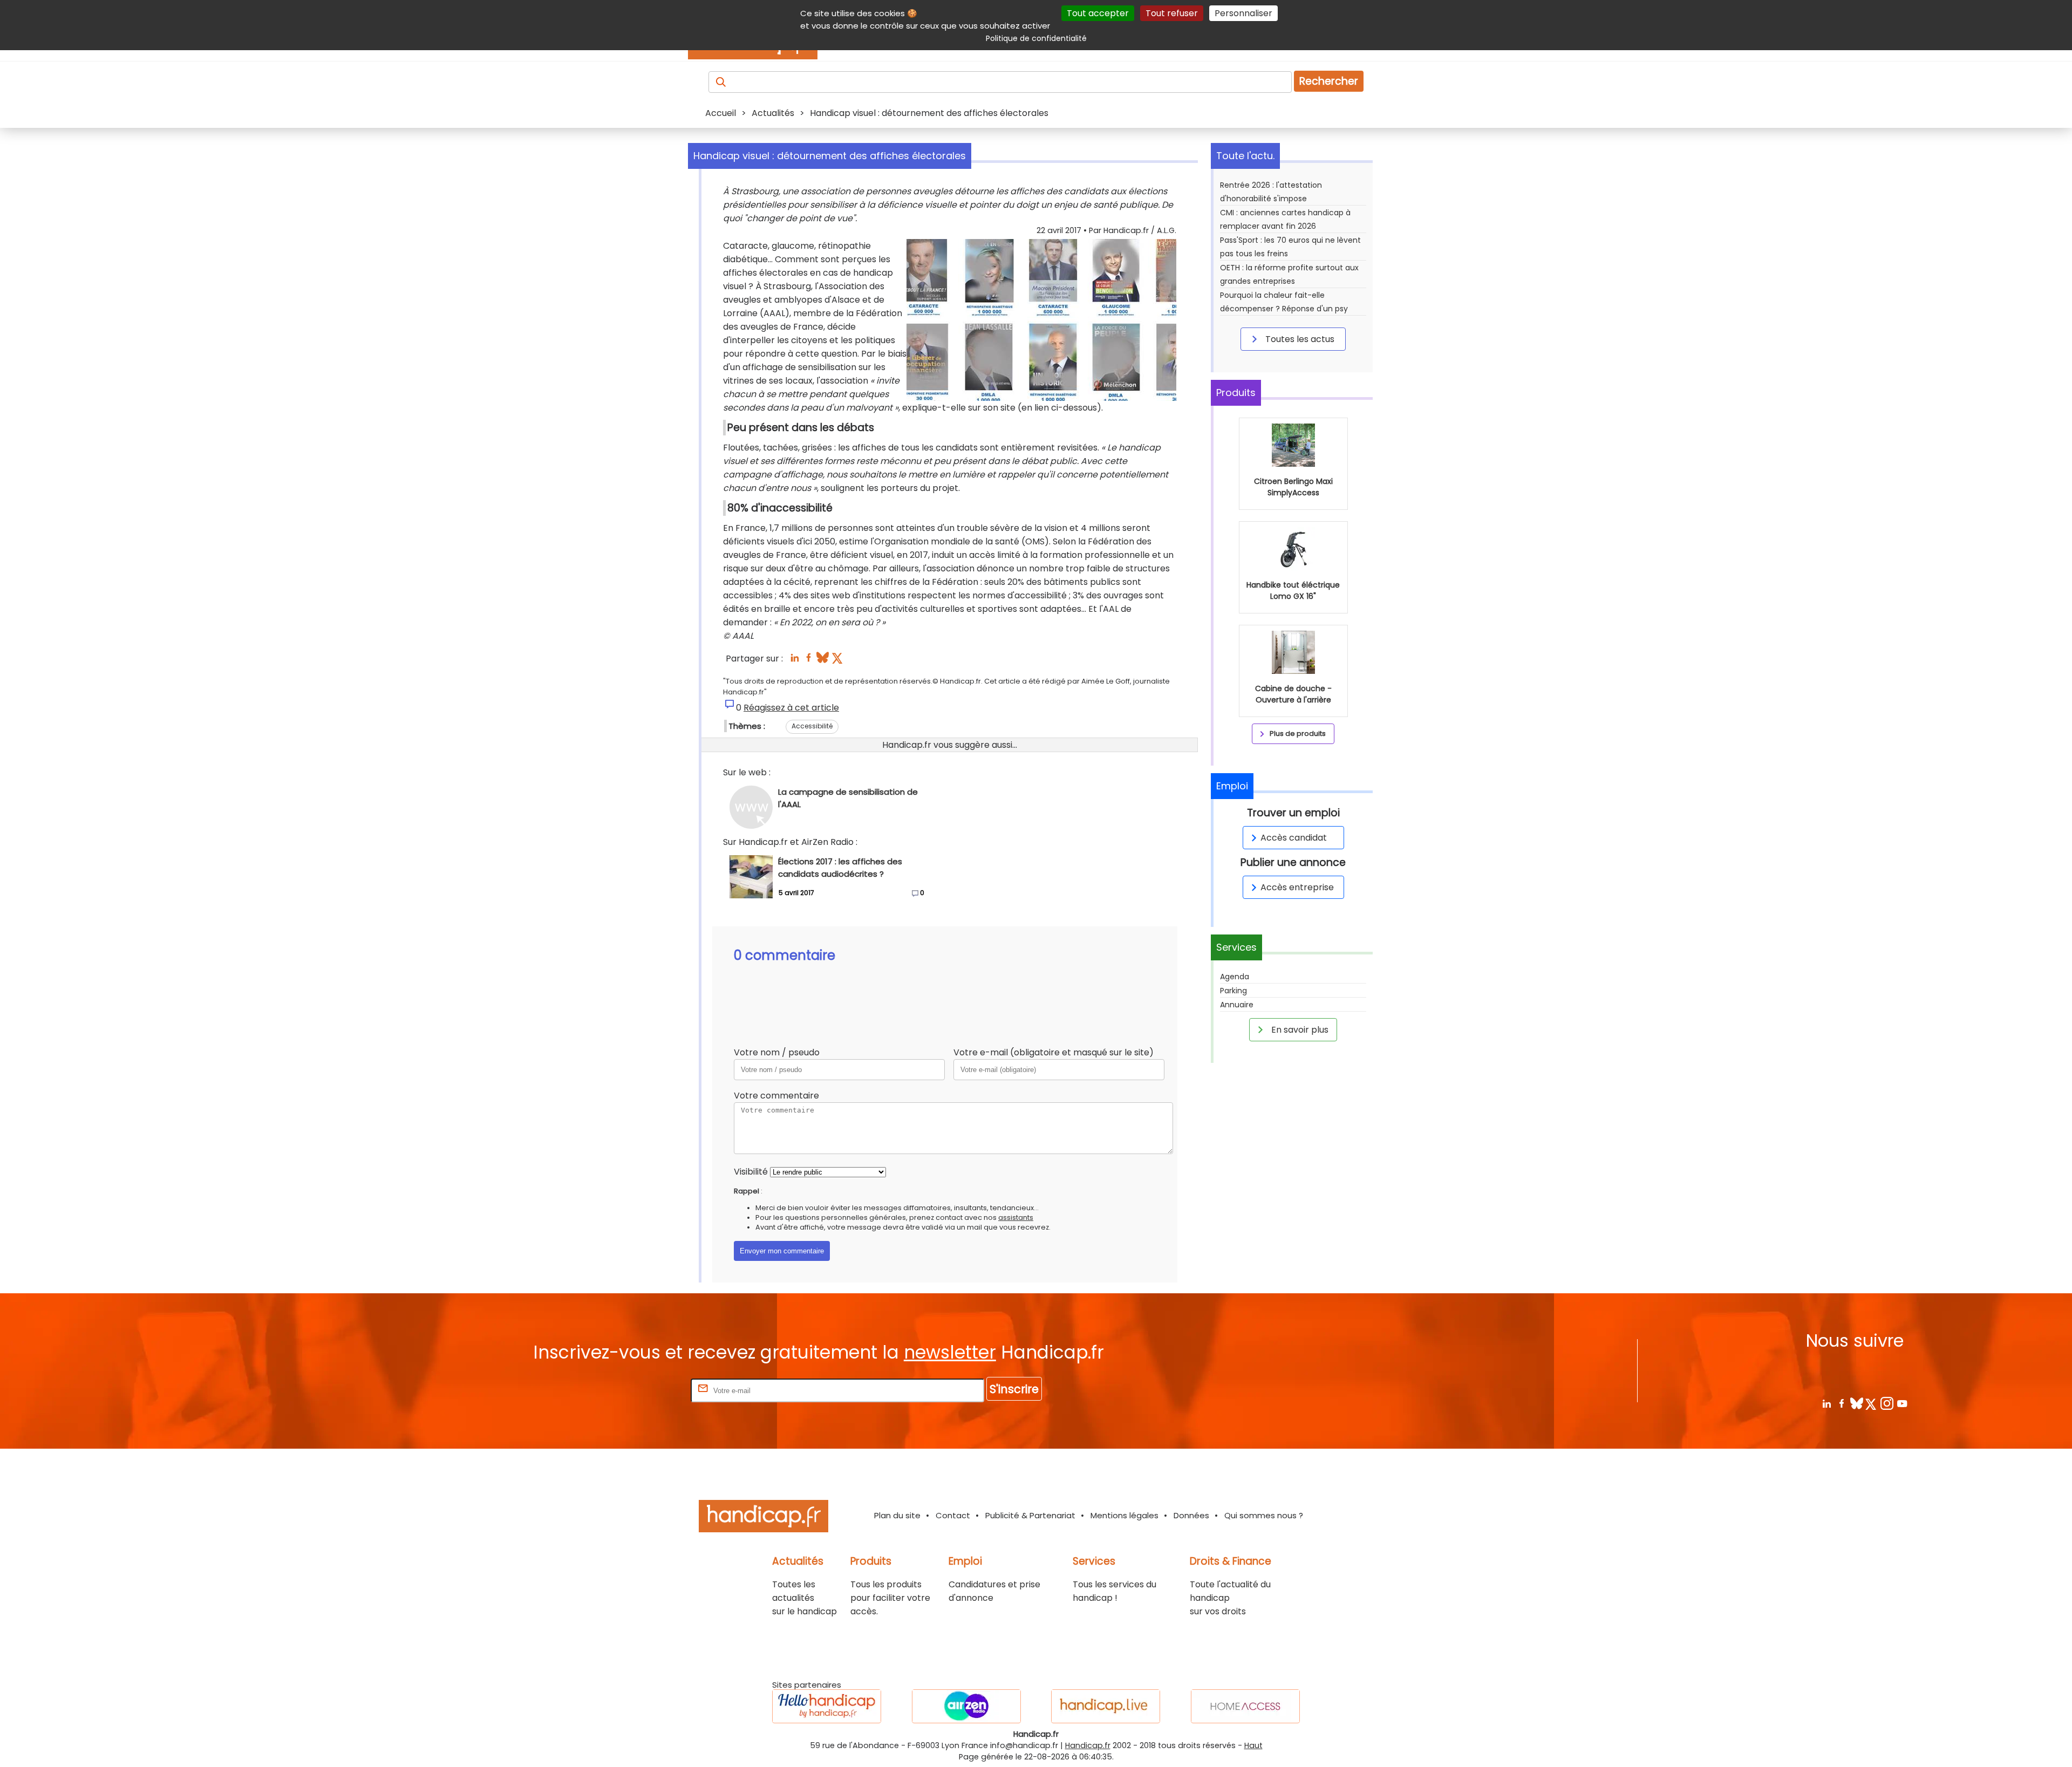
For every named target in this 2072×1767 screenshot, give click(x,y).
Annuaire (1237, 1005)
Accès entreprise (1297, 887)
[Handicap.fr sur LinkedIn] (1826, 1403)
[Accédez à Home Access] (1245, 1706)
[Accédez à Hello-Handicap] (827, 1706)
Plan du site (897, 1515)
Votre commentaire (776, 1096)
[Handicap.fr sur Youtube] (1902, 1403)
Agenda (1235, 977)
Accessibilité (812, 726)
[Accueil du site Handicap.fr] (764, 1518)
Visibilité (751, 1172)
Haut (1253, 1745)
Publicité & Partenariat (1030, 1515)
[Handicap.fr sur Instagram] (1887, 1403)
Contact (953, 1515)
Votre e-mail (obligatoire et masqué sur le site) (1054, 1052)
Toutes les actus (1299, 339)
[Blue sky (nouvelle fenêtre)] (823, 661)
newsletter (950, 1352)
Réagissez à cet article (791, 708)
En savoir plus (1299, 1030)
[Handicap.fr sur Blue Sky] (1856, 1403)
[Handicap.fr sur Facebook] (1841, 1403)
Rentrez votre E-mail (645, 1390)
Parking (1233, 991)
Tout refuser (1172, 13)
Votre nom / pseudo (777, 1052)
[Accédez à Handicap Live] (1106, 1706)
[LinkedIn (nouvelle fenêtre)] (795, 661)
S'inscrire (1014, 1389)
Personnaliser (1243, 13)
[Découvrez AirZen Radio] (966, 1706)
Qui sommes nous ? (1264, 1515)
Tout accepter (1098, 13)
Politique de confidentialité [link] (1036, 38)
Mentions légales (1124, 1515)
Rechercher (1329, 81)
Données (1191, 1515)
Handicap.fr (1088, 1745)
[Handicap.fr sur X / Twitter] (1872, 1403)
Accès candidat (1294, 838)
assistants (1016, 1217)
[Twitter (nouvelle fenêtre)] (838, 661)
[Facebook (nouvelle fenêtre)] (809, 661)
